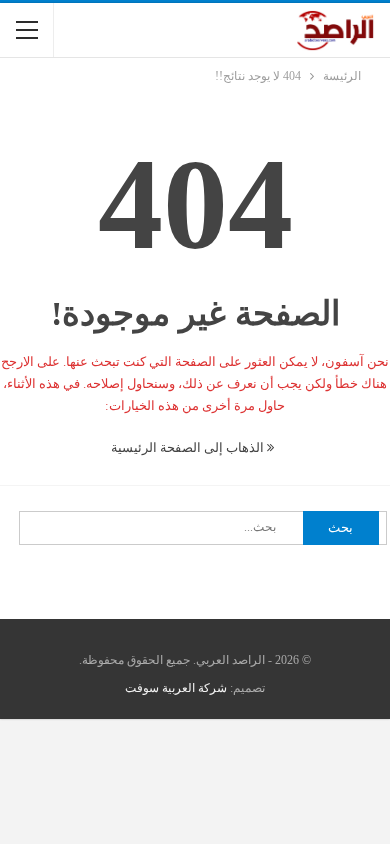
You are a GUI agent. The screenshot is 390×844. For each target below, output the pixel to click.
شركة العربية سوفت (176, 688)
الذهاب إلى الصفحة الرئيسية (189, 447)
